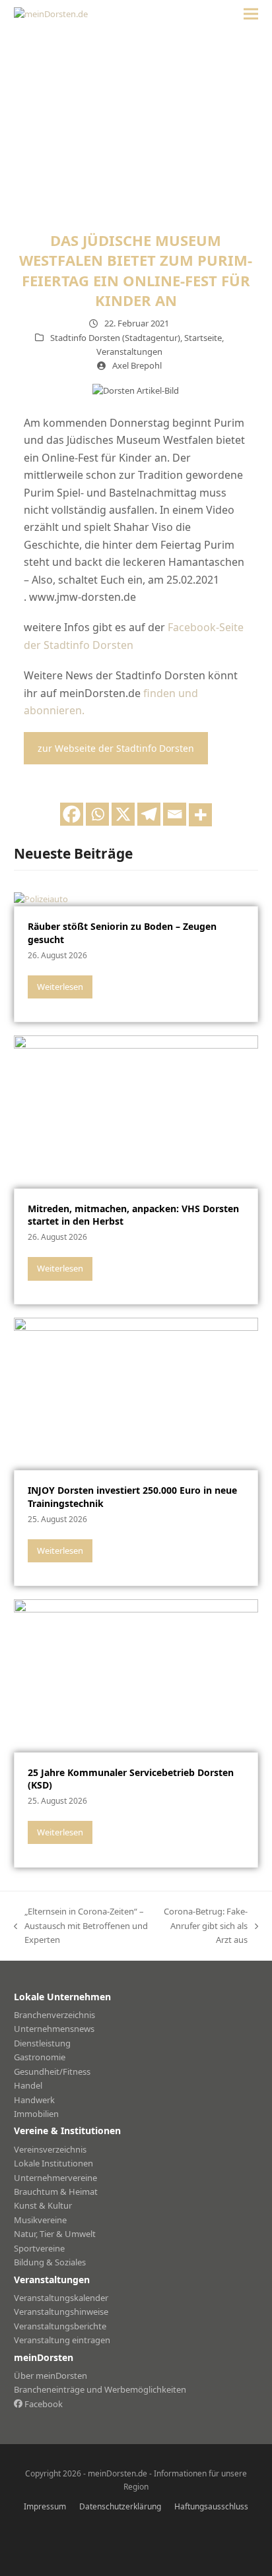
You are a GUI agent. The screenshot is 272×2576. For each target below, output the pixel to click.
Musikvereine (40, 2220)
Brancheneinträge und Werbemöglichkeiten (100, 2389)
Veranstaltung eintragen (62, 2340)
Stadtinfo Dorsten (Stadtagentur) (115, 338)
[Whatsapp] (97, 814)
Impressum (45, 2506)
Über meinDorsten (51, 2376)
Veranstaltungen (129, 352)
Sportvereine (39, 2248)
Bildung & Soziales (50, 2262)
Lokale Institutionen (53, 2163)
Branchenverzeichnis (54, 2015)
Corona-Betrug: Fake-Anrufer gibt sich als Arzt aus (205, 1926)
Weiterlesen (60, 987)
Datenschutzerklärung (120, 2506)
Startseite (203, 338)
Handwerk (34, 2100)
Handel (28, 2085)
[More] (200, 815)
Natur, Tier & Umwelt (55, 2234)
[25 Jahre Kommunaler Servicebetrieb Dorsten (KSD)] (136, 1674)
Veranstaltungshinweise (61, 2312)
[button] (251, 14)
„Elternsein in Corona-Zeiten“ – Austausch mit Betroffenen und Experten (81, 1926)
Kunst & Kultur (43, 2205)
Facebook (43, 2404)
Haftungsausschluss (211, 2506)
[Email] (175, 814)
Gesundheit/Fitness (52, 2071)
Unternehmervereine (55, 2178)
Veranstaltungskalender (61, 2298)
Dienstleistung (42, 2043)
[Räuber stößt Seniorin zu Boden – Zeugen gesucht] (41, 898)
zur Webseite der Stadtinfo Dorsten (116, 748)
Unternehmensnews (54, 2029)
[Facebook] (72, 814)
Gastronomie (40, 2057)
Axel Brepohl (137, 365)
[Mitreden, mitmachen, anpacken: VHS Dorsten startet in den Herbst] (136, 1111)
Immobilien (36, 2114)
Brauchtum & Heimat (56, 2192)
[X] (123, 814)
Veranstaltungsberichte (60, 2326)
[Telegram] (149, 814)
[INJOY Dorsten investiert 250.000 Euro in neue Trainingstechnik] (136, 1393)
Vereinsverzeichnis (50, 2149)
